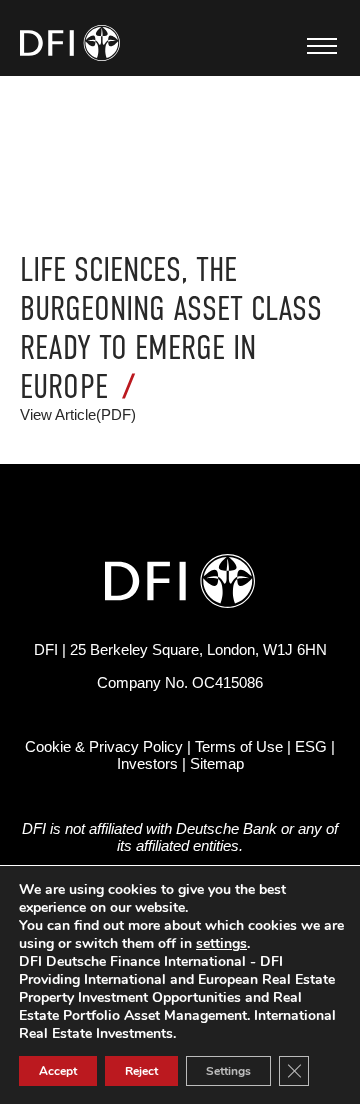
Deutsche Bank (226, 828)
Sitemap (217, 763)
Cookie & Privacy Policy (104, 746)
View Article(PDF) (78, 414)
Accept (58, 1071)
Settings (228, 1071)
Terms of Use (239, 746)
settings (221, 944)
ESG (311, 746)
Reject (141, 1071)
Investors (147, 763)
